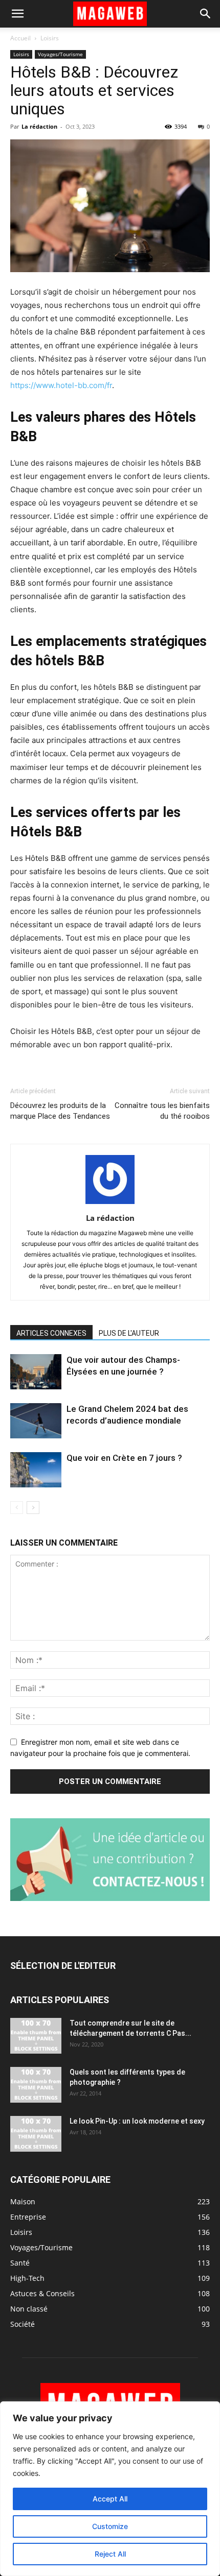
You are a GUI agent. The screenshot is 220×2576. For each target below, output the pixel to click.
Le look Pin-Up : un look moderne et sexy (137, 2121)
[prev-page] (17, 1508)
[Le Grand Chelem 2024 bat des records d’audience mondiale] (36, 1421)
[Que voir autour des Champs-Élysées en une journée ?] (36, 1372)
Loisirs (50, 38)
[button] (17, 14)
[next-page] (33, 1508)
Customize (110, 2526)
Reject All (110, 2554)
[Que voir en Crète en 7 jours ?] (36, 1470)
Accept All (110, 2499)
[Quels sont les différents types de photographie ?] (36, 2085)
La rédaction (39, 126)
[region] (110, 2489)
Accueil (20, 38)
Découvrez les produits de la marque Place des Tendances (60, 1111)
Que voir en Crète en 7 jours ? (124, 1458)
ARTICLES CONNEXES (51, 1333)
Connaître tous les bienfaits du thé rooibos (162, 1111)
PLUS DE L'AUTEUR (129, 1333)
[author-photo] (110, 1204)
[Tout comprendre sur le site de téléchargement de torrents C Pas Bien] (36, 2036)
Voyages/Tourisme (60, 54)
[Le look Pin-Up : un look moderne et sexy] (36, 2134)
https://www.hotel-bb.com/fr (61, 385)
